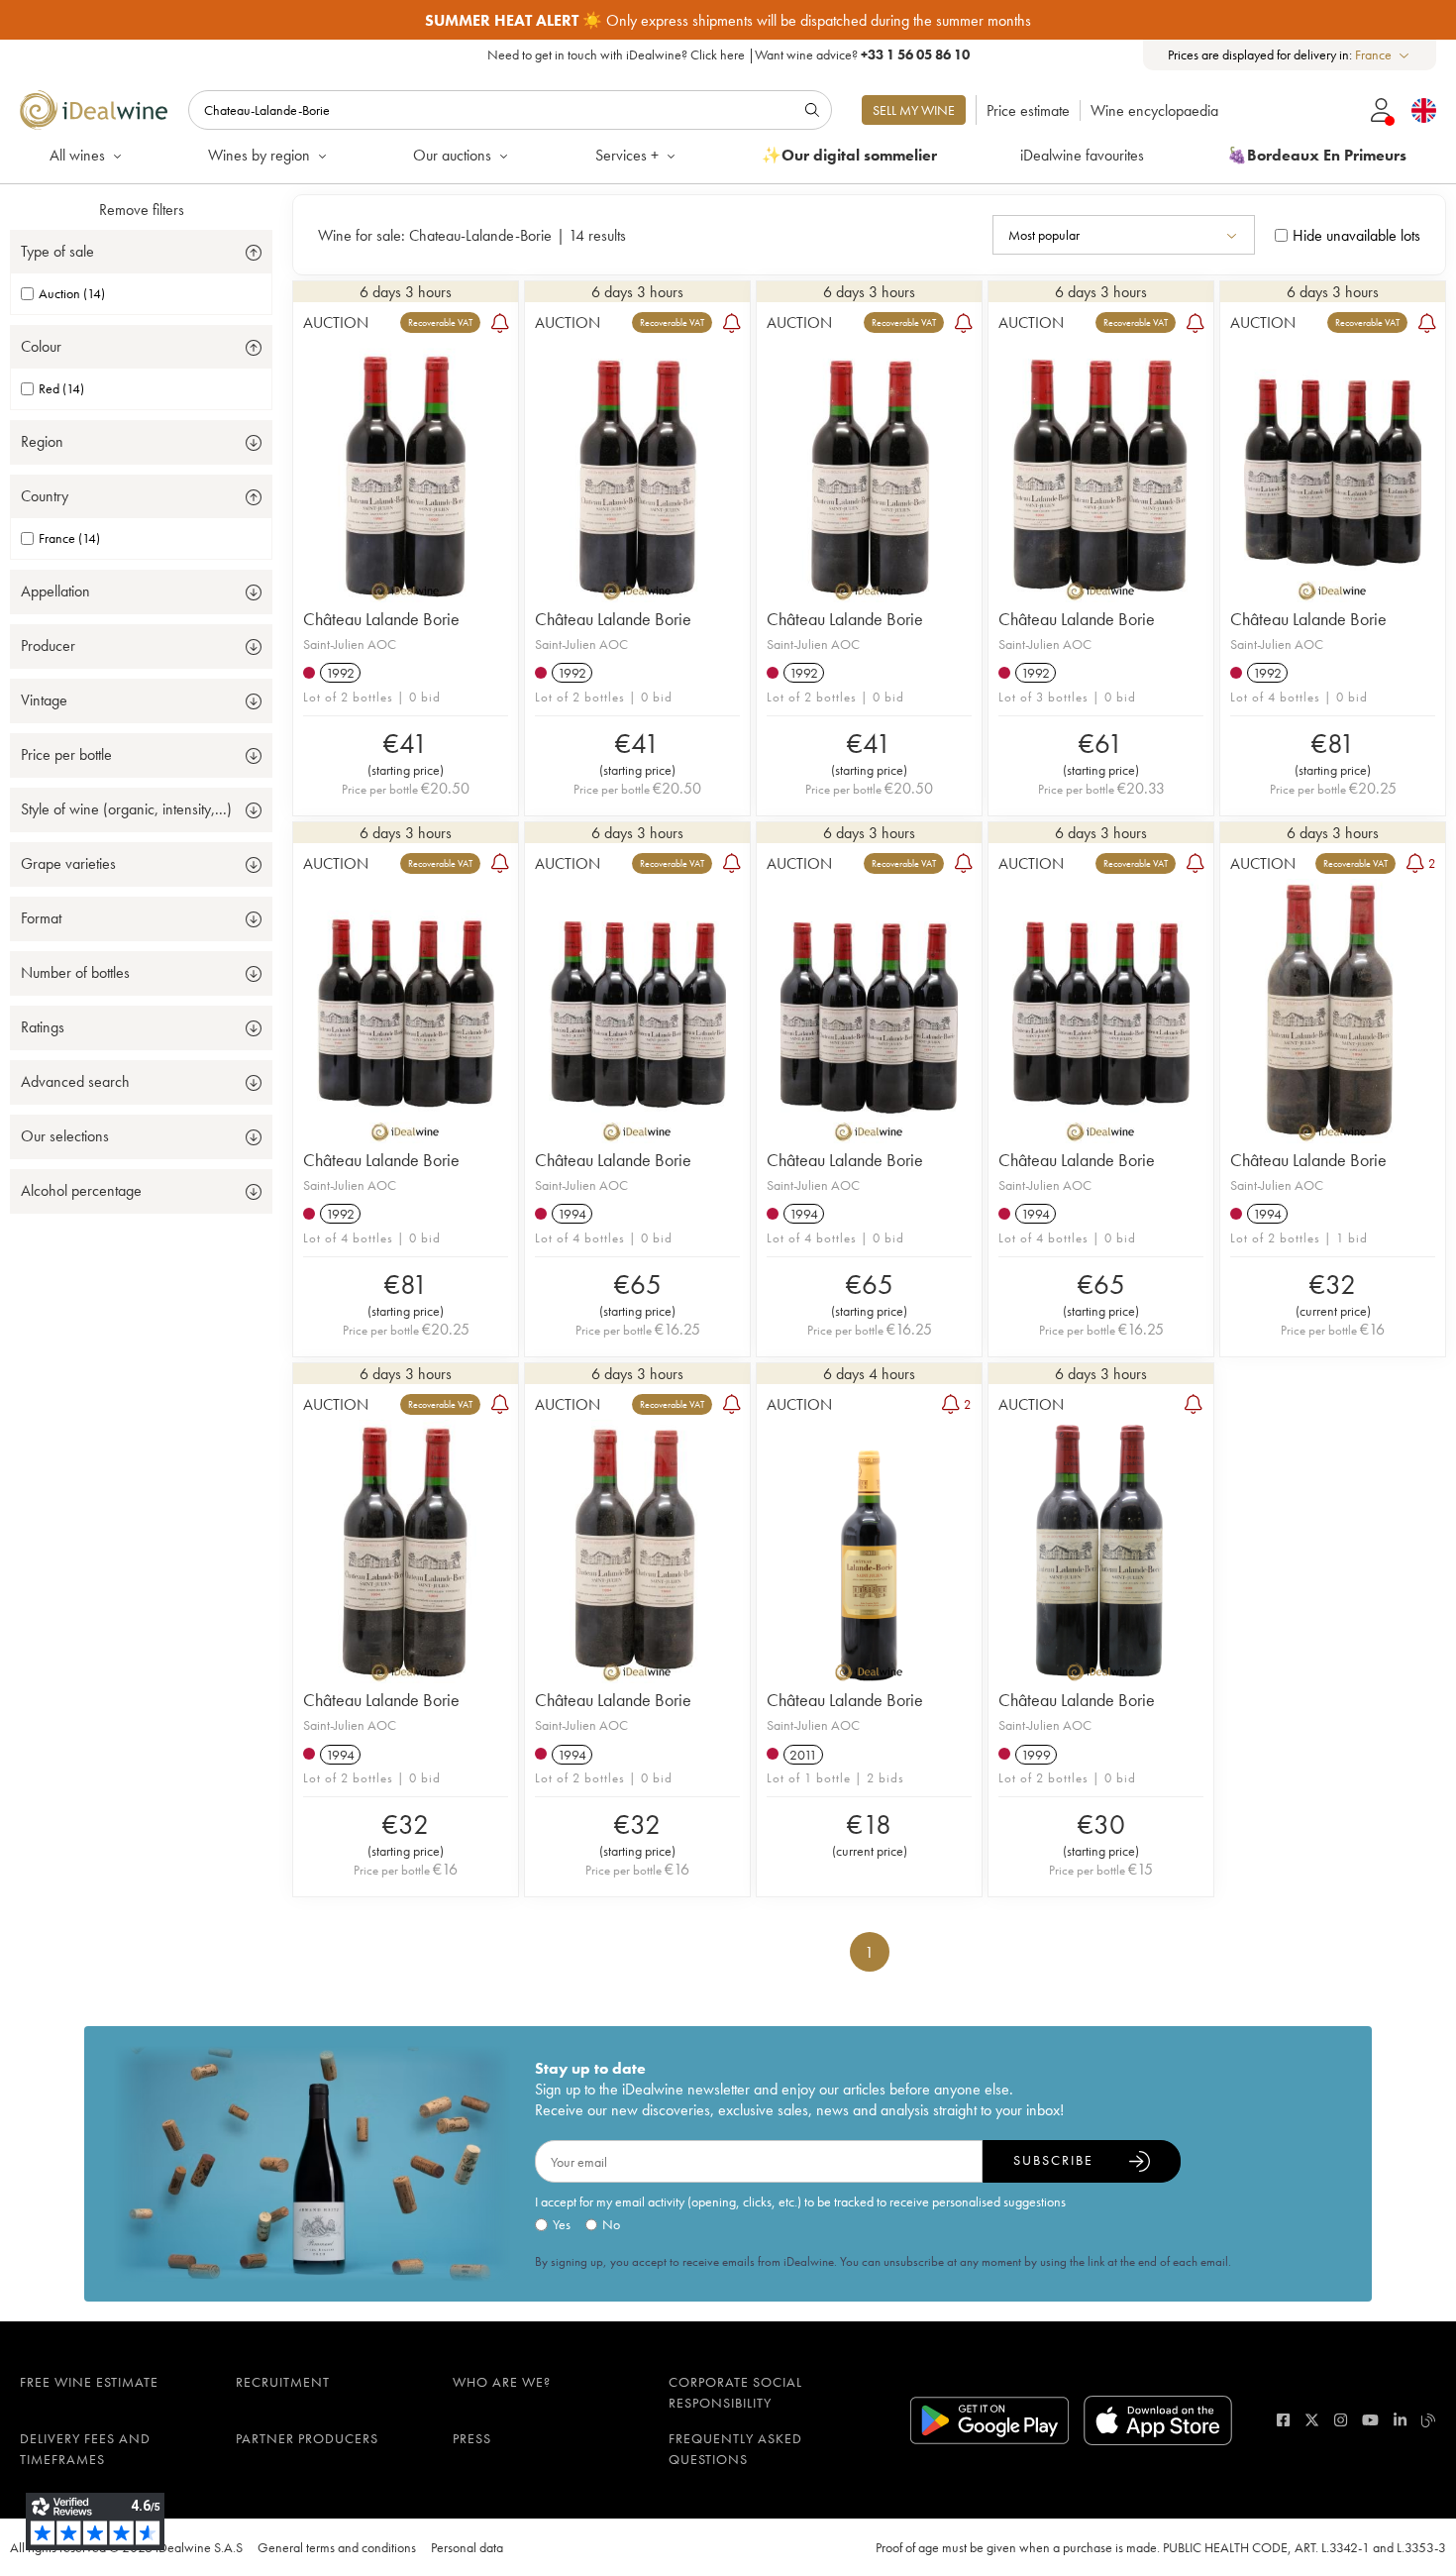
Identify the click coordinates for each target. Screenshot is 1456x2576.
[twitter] (1312, 2420)
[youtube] (1370, 2420)
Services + (627, 155)
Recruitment (283, 2382)
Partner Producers (307, 2438)
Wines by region (259, 155)
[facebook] (1283, 2420)
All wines (77, 155)
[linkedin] (1400, 2420)
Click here (718, 54)
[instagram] (1341, 2420)
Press (472, 2438)
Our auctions (452, 155)
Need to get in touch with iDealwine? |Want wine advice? (728, 54)
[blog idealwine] (1429, 2420)
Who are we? (502, 2382)
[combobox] (1383, 55)
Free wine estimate (89, 2382)
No (611, 2224)
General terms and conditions (337, 2547)
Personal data (467, 2547)
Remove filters (142, 210)
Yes (562, 2224)
